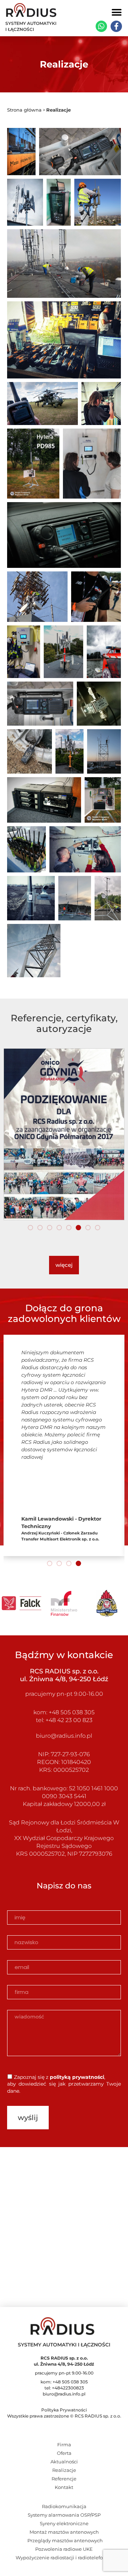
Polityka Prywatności (64, 2410)
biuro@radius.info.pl (64, 1736)
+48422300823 (68, 2388)
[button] (116, 12)
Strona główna (24, 110)
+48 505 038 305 (72, 1712)
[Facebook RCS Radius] (116, 26)
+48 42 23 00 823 (68, 1720)
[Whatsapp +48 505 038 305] (101, 26)
